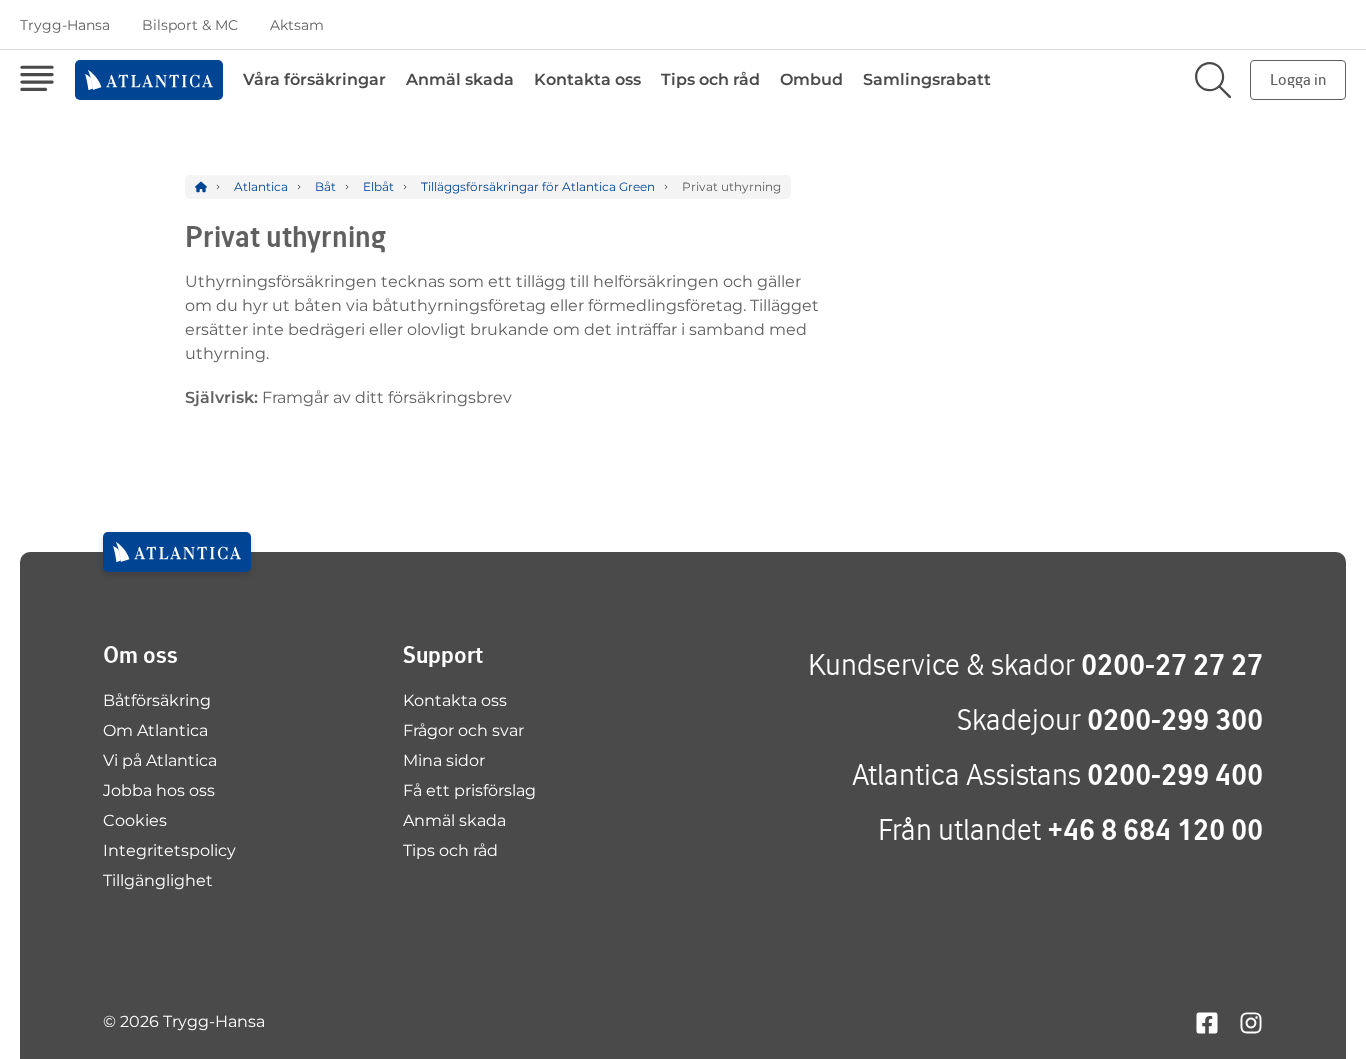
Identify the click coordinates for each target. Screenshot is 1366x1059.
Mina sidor (444, 760)
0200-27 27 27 (1172, 664)
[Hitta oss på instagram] (1251, 1021)
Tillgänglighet (158, 880)
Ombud (811, 79)
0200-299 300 (1175, 719)
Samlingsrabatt (927, 79)
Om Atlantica (155, 730)
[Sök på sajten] (1213, 80)
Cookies (135, 820)
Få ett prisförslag (469, 790)
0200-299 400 (1175, 774)
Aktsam (297, 25)
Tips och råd (710, 79)
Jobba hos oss (159, 790)
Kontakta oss (587, 79)
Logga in (1298, 79)
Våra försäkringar (314, 79)
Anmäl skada (460, 79)
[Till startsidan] (177, 552)
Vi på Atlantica (160, 760)
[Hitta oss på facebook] (1207, 1021)
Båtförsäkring (157, 700)
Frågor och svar (463, 730)
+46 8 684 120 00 (1155, 829)
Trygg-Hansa (65, 25)
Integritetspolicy (169, 850)
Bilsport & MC (190, 25)
